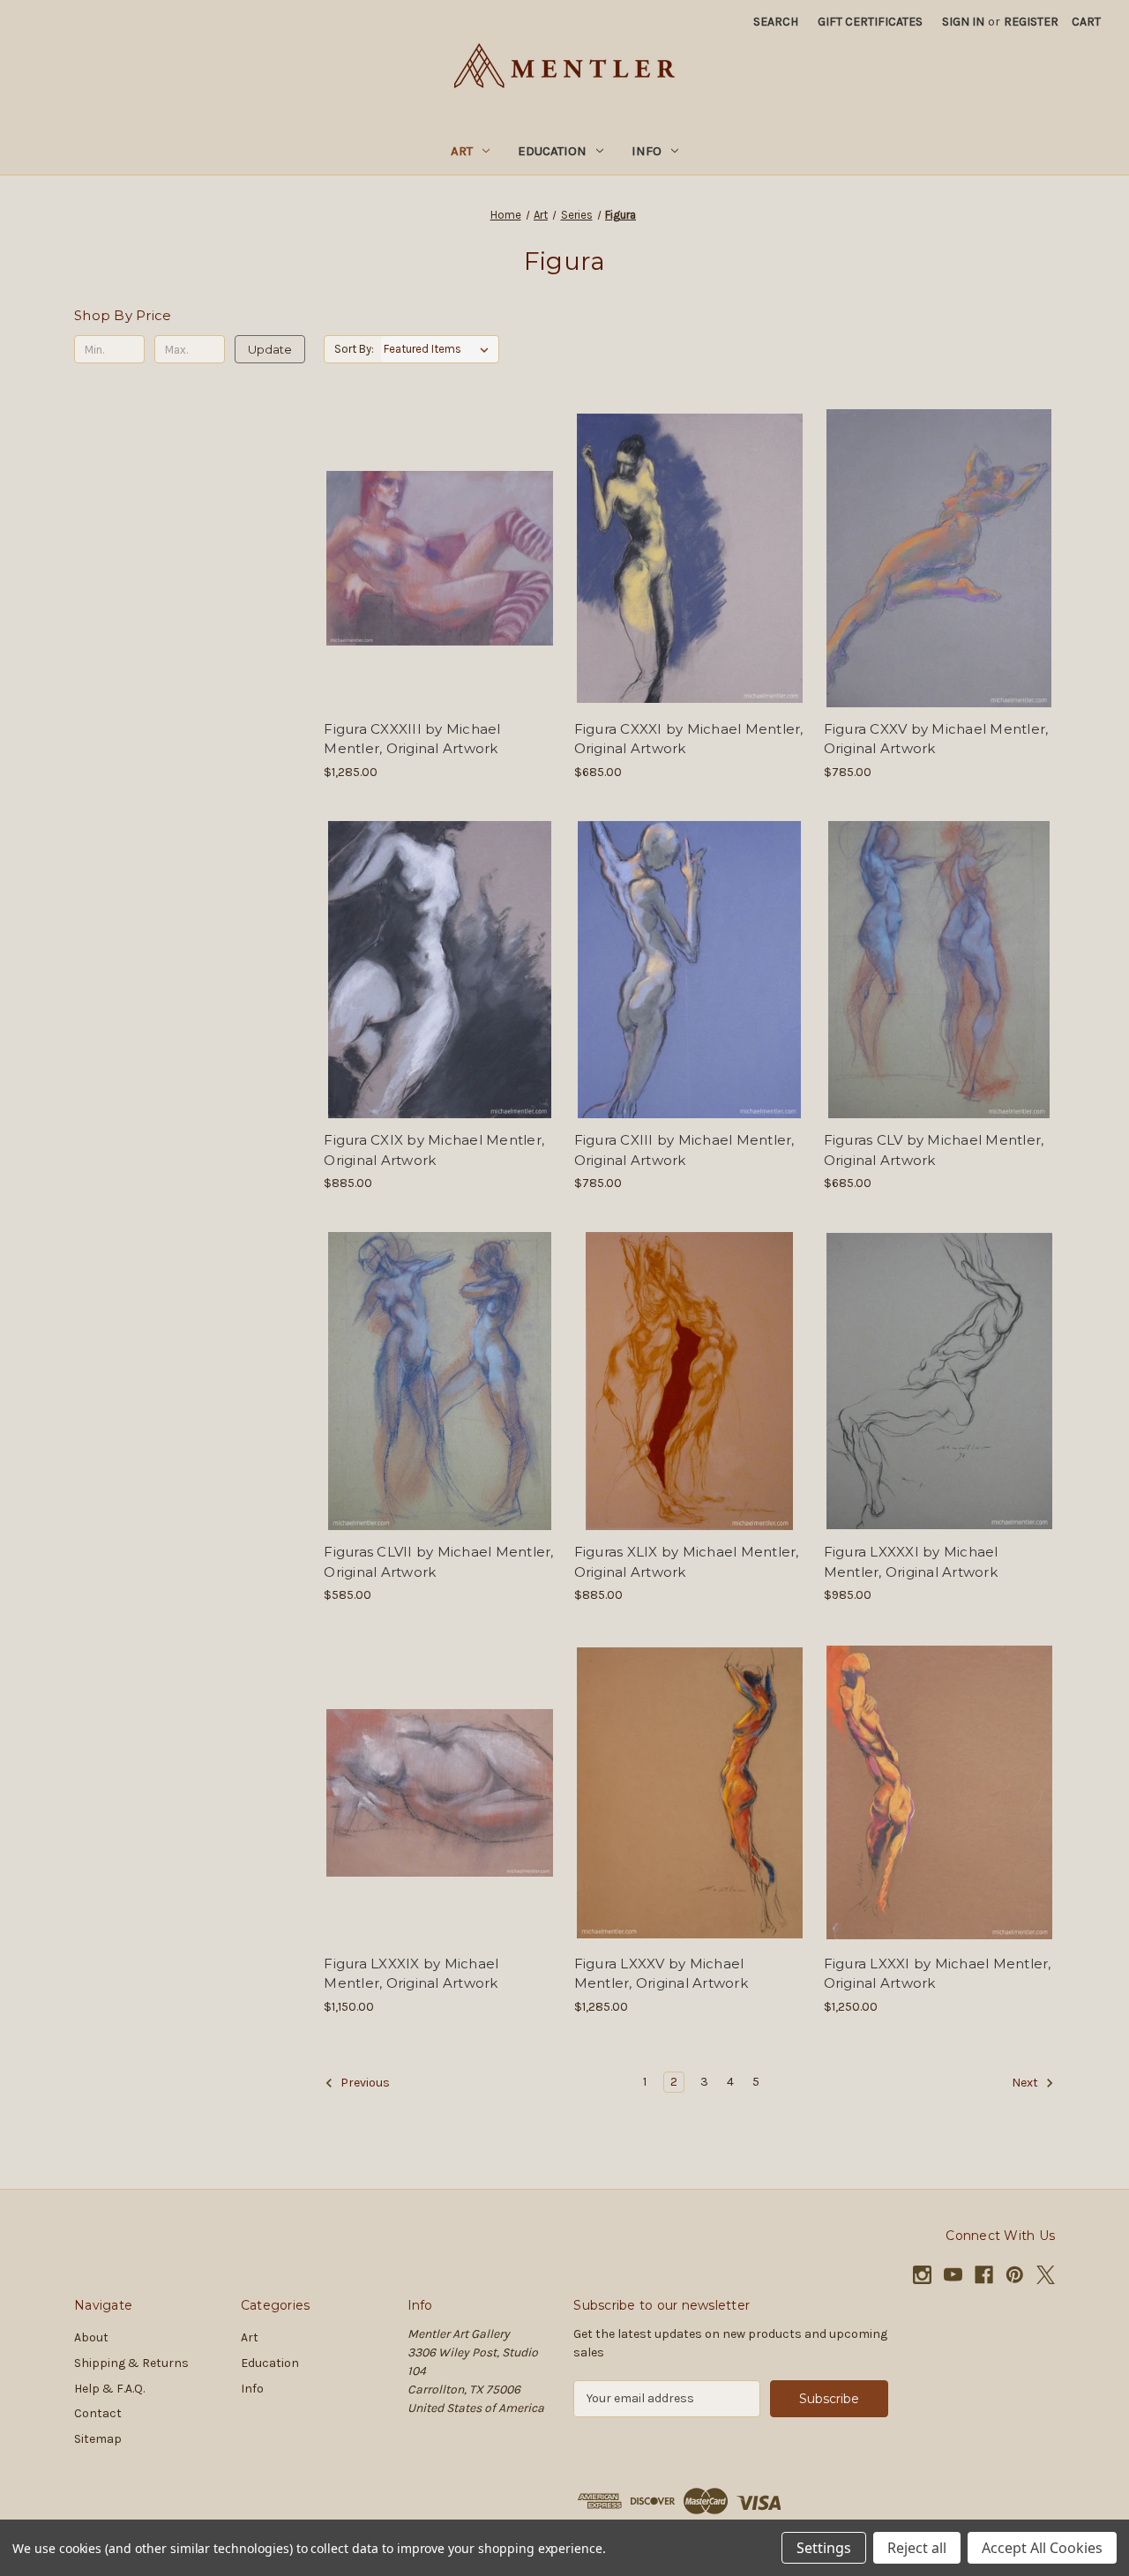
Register (1031, 22)
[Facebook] (984, 2275)
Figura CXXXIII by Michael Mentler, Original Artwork (412, 739)
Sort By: (354, 349)
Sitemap (98, 2439)
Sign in (963, 22)
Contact (98, 2413)
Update (270, 349)
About (91, 2337)
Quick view (437, 526)
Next (1026, 2083)
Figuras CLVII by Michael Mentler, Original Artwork (438, 1562)
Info (647, 151)
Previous (364, 2083)
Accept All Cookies (1042, 2548)
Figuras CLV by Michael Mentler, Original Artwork (934, 1150)
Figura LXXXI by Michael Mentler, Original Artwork (938, 1974)
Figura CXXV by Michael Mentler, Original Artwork (936, 739)
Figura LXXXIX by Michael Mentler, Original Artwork (411, 1974)
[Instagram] (922, 2275)
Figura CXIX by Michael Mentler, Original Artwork (434, 1150)
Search (776, 22)
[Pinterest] (1015, 2275)
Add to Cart (440, 589)
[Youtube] (953, 2275)
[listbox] (440, 349)
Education (552, 151)
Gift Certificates (870, 22)
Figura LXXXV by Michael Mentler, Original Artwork (661, 1974)
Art (462, 151)
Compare (434, 558)
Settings (824, 2548)
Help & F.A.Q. (109, 2389)
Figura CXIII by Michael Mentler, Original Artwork (684, 1150)
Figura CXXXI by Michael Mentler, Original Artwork (689, 739)
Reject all (917, 2548)
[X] (1046, 2275)
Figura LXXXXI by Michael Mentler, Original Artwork (911, 1562)
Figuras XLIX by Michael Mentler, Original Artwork (687, 1562)
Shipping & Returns (131, 2363)
